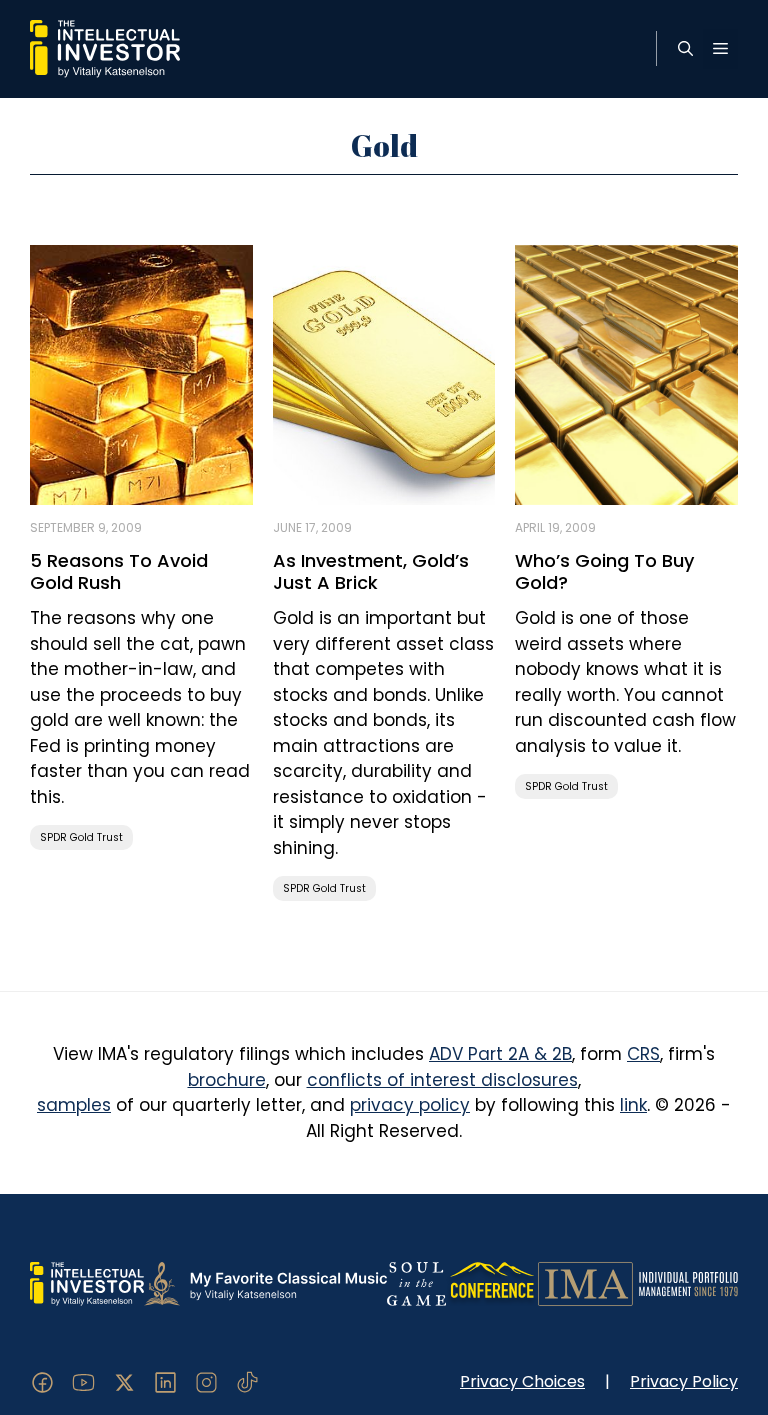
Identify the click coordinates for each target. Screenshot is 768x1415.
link (633, 1105)
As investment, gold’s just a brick (371, 571)
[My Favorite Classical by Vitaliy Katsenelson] (266, 1283)
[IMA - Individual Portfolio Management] (638, 1283)
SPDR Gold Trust (81, 837)
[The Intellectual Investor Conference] (492, 1283)
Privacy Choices (522, 1381)
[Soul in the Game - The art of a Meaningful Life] (416, 1283)
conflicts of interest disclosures (442, 1080)
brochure (227, 1080)
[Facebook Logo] (42, 1381)
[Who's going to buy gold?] (626, 373)
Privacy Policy (684, 1381)
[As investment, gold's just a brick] (384, 373)
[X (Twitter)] (124, 1381)
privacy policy (410, 1105)
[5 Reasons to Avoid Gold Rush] (141, 373)
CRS (643, 1054)
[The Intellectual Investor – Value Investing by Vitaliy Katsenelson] (105, 48)
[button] (685, 49)
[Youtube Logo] (83, 1381)
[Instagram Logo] (206, 1381)
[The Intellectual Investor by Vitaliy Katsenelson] (87, 1283)
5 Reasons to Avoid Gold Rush (119, 571)
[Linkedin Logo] (165, 1381)
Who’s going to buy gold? (604, 571)
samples (74, 1105)
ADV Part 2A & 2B (500, 1054)
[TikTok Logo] (247, 1381)
